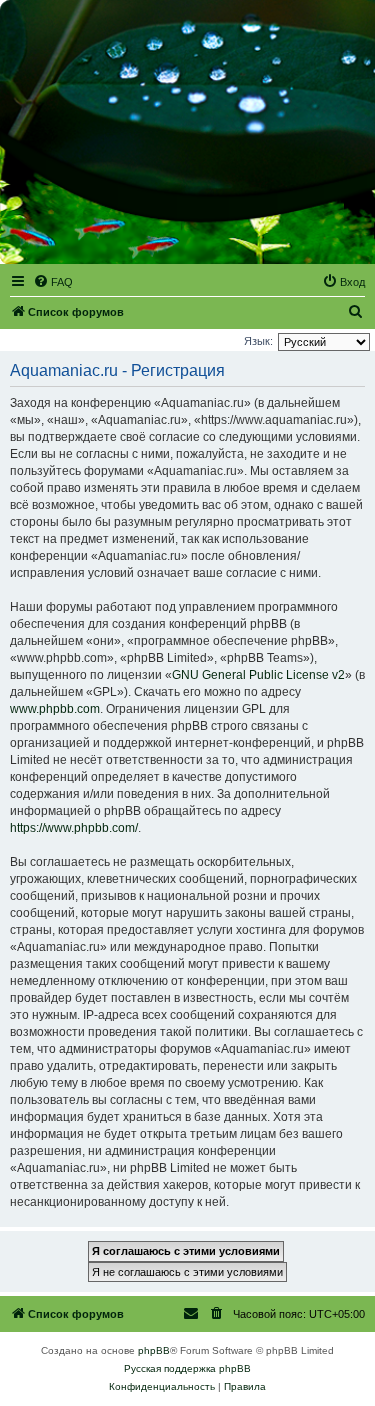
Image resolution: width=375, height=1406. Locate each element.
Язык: (258, 341)
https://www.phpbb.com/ (74, 828)
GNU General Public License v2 (258, 675)
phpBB (154, 1350)
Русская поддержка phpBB (187, 1368)
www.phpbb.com (55, 709)
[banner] (187, 132)
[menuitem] (53, 282)
